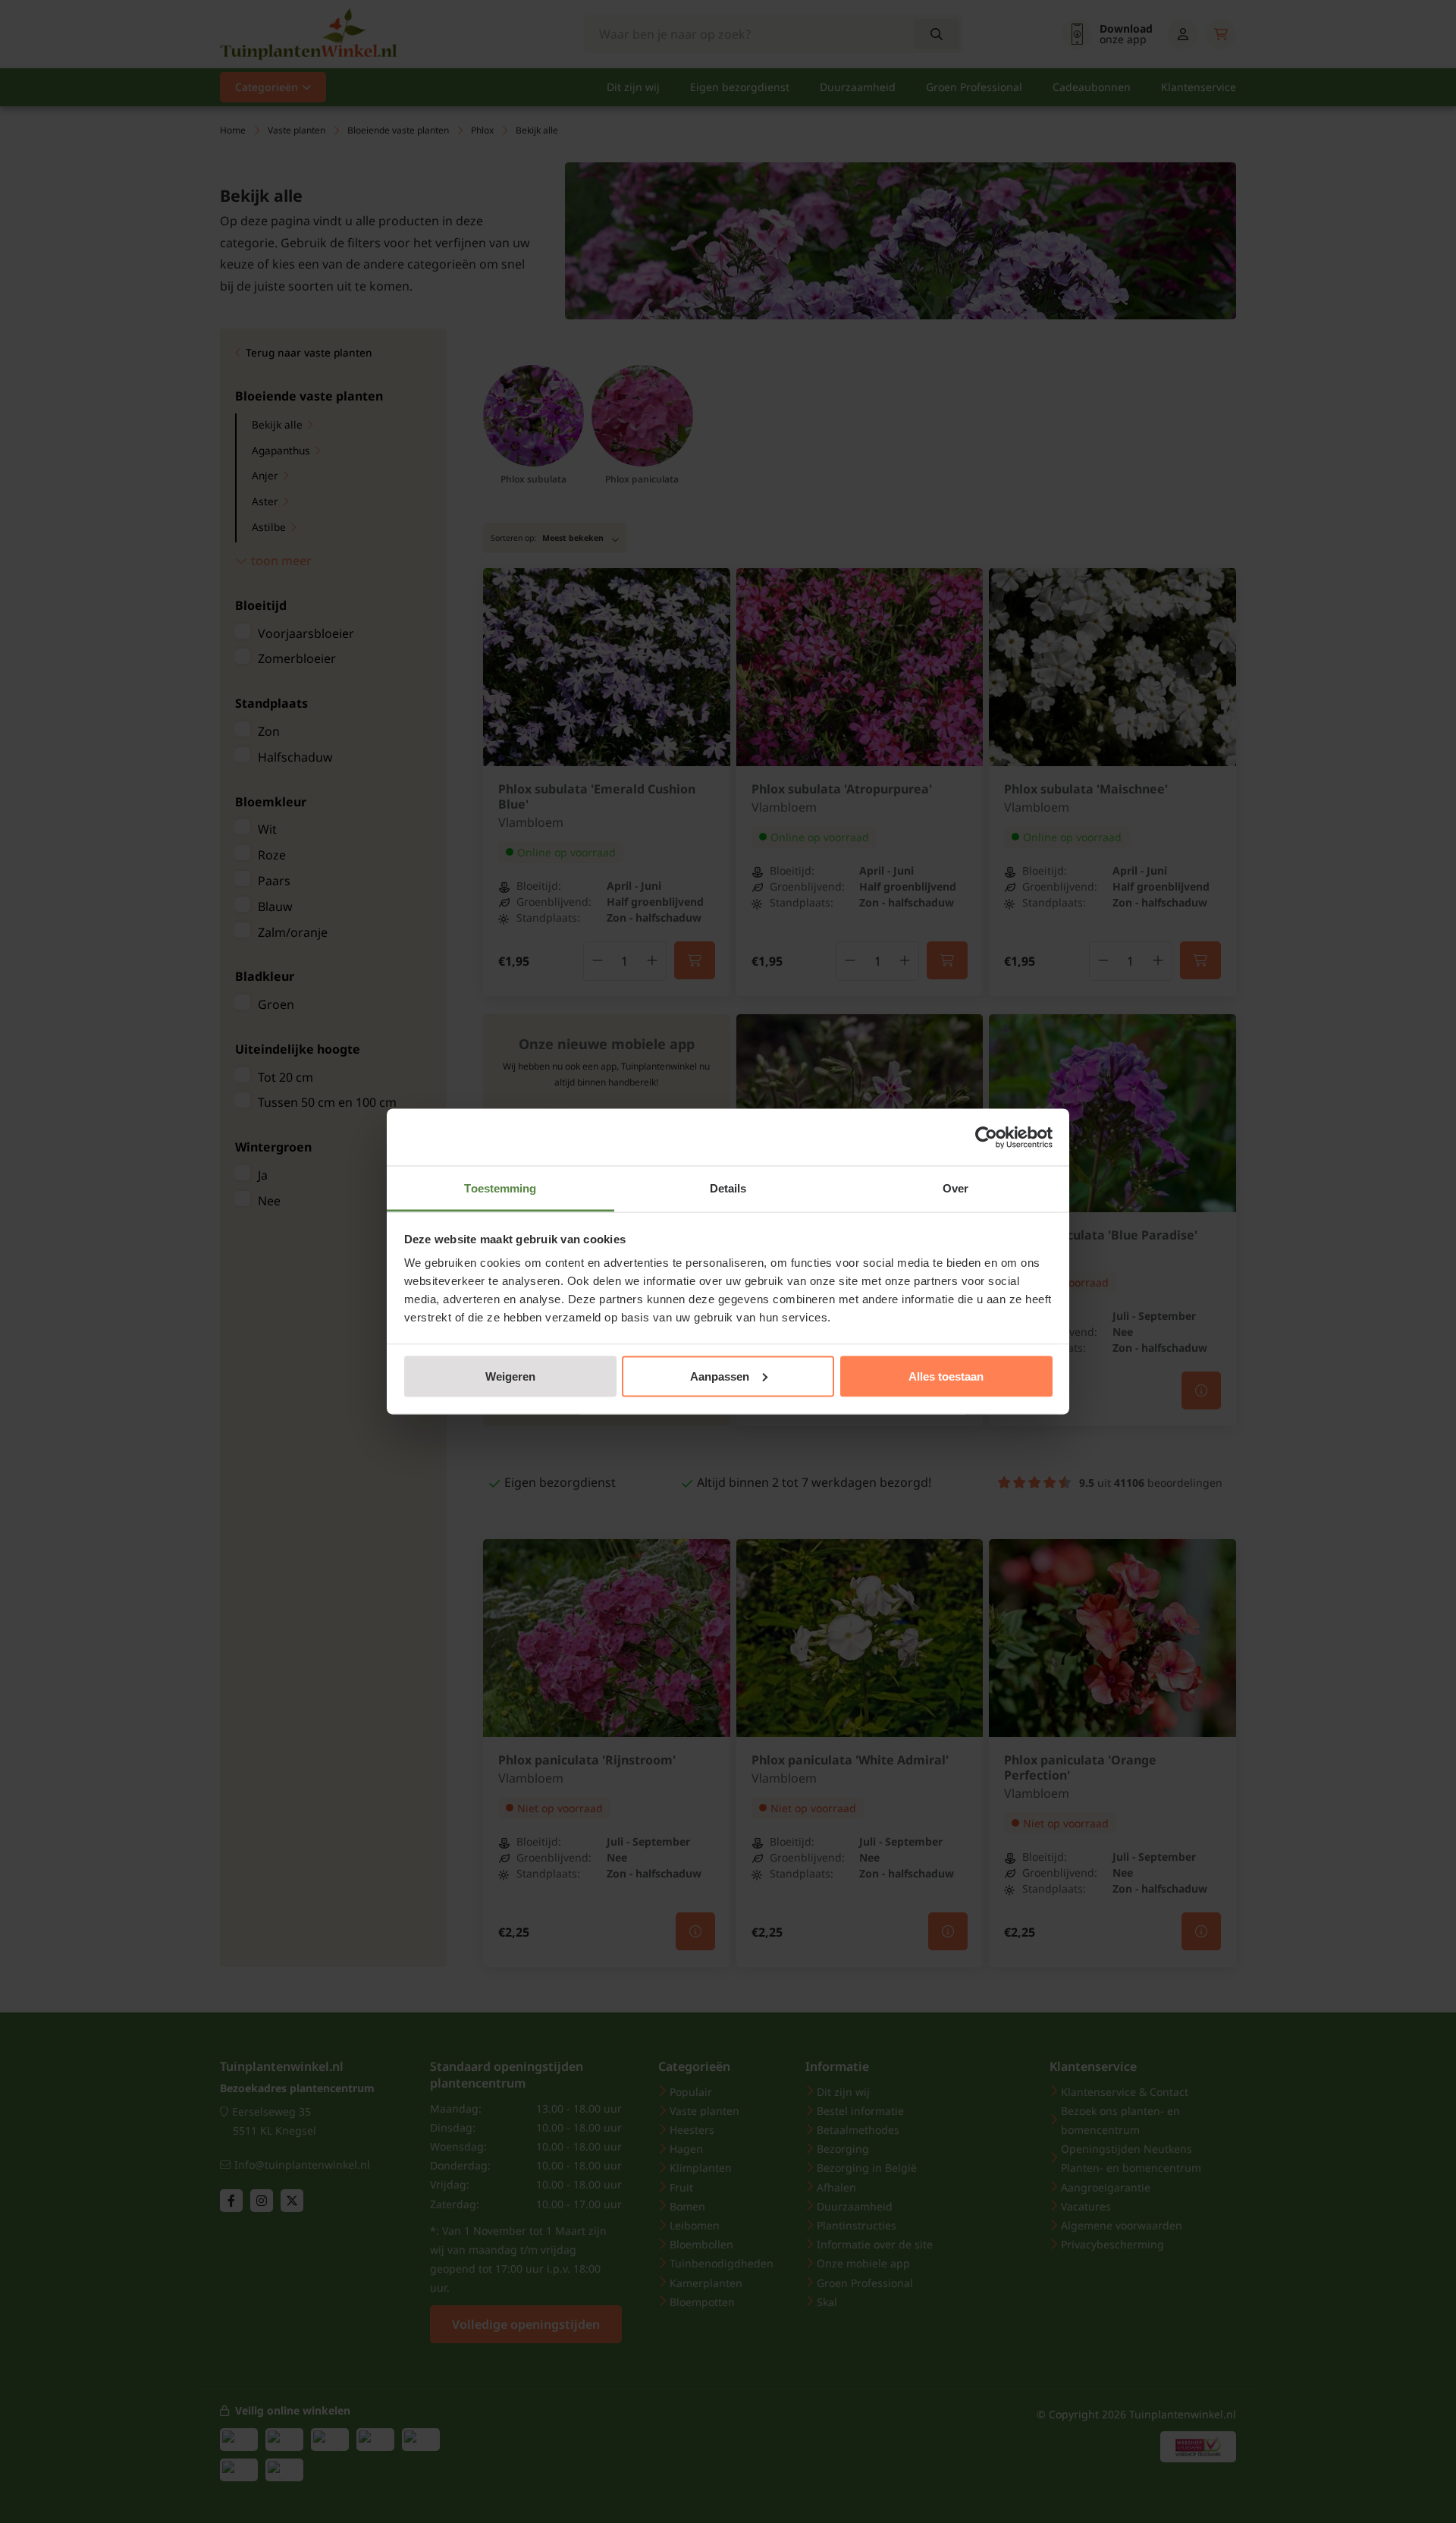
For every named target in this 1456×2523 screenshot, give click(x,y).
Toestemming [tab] (500, 1188)
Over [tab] (955, 1188)
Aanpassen (720, 1376)
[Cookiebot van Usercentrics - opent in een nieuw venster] (986, 1137)
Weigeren (510, 1376)
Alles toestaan (946, 1376)
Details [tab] (728, 1188)
